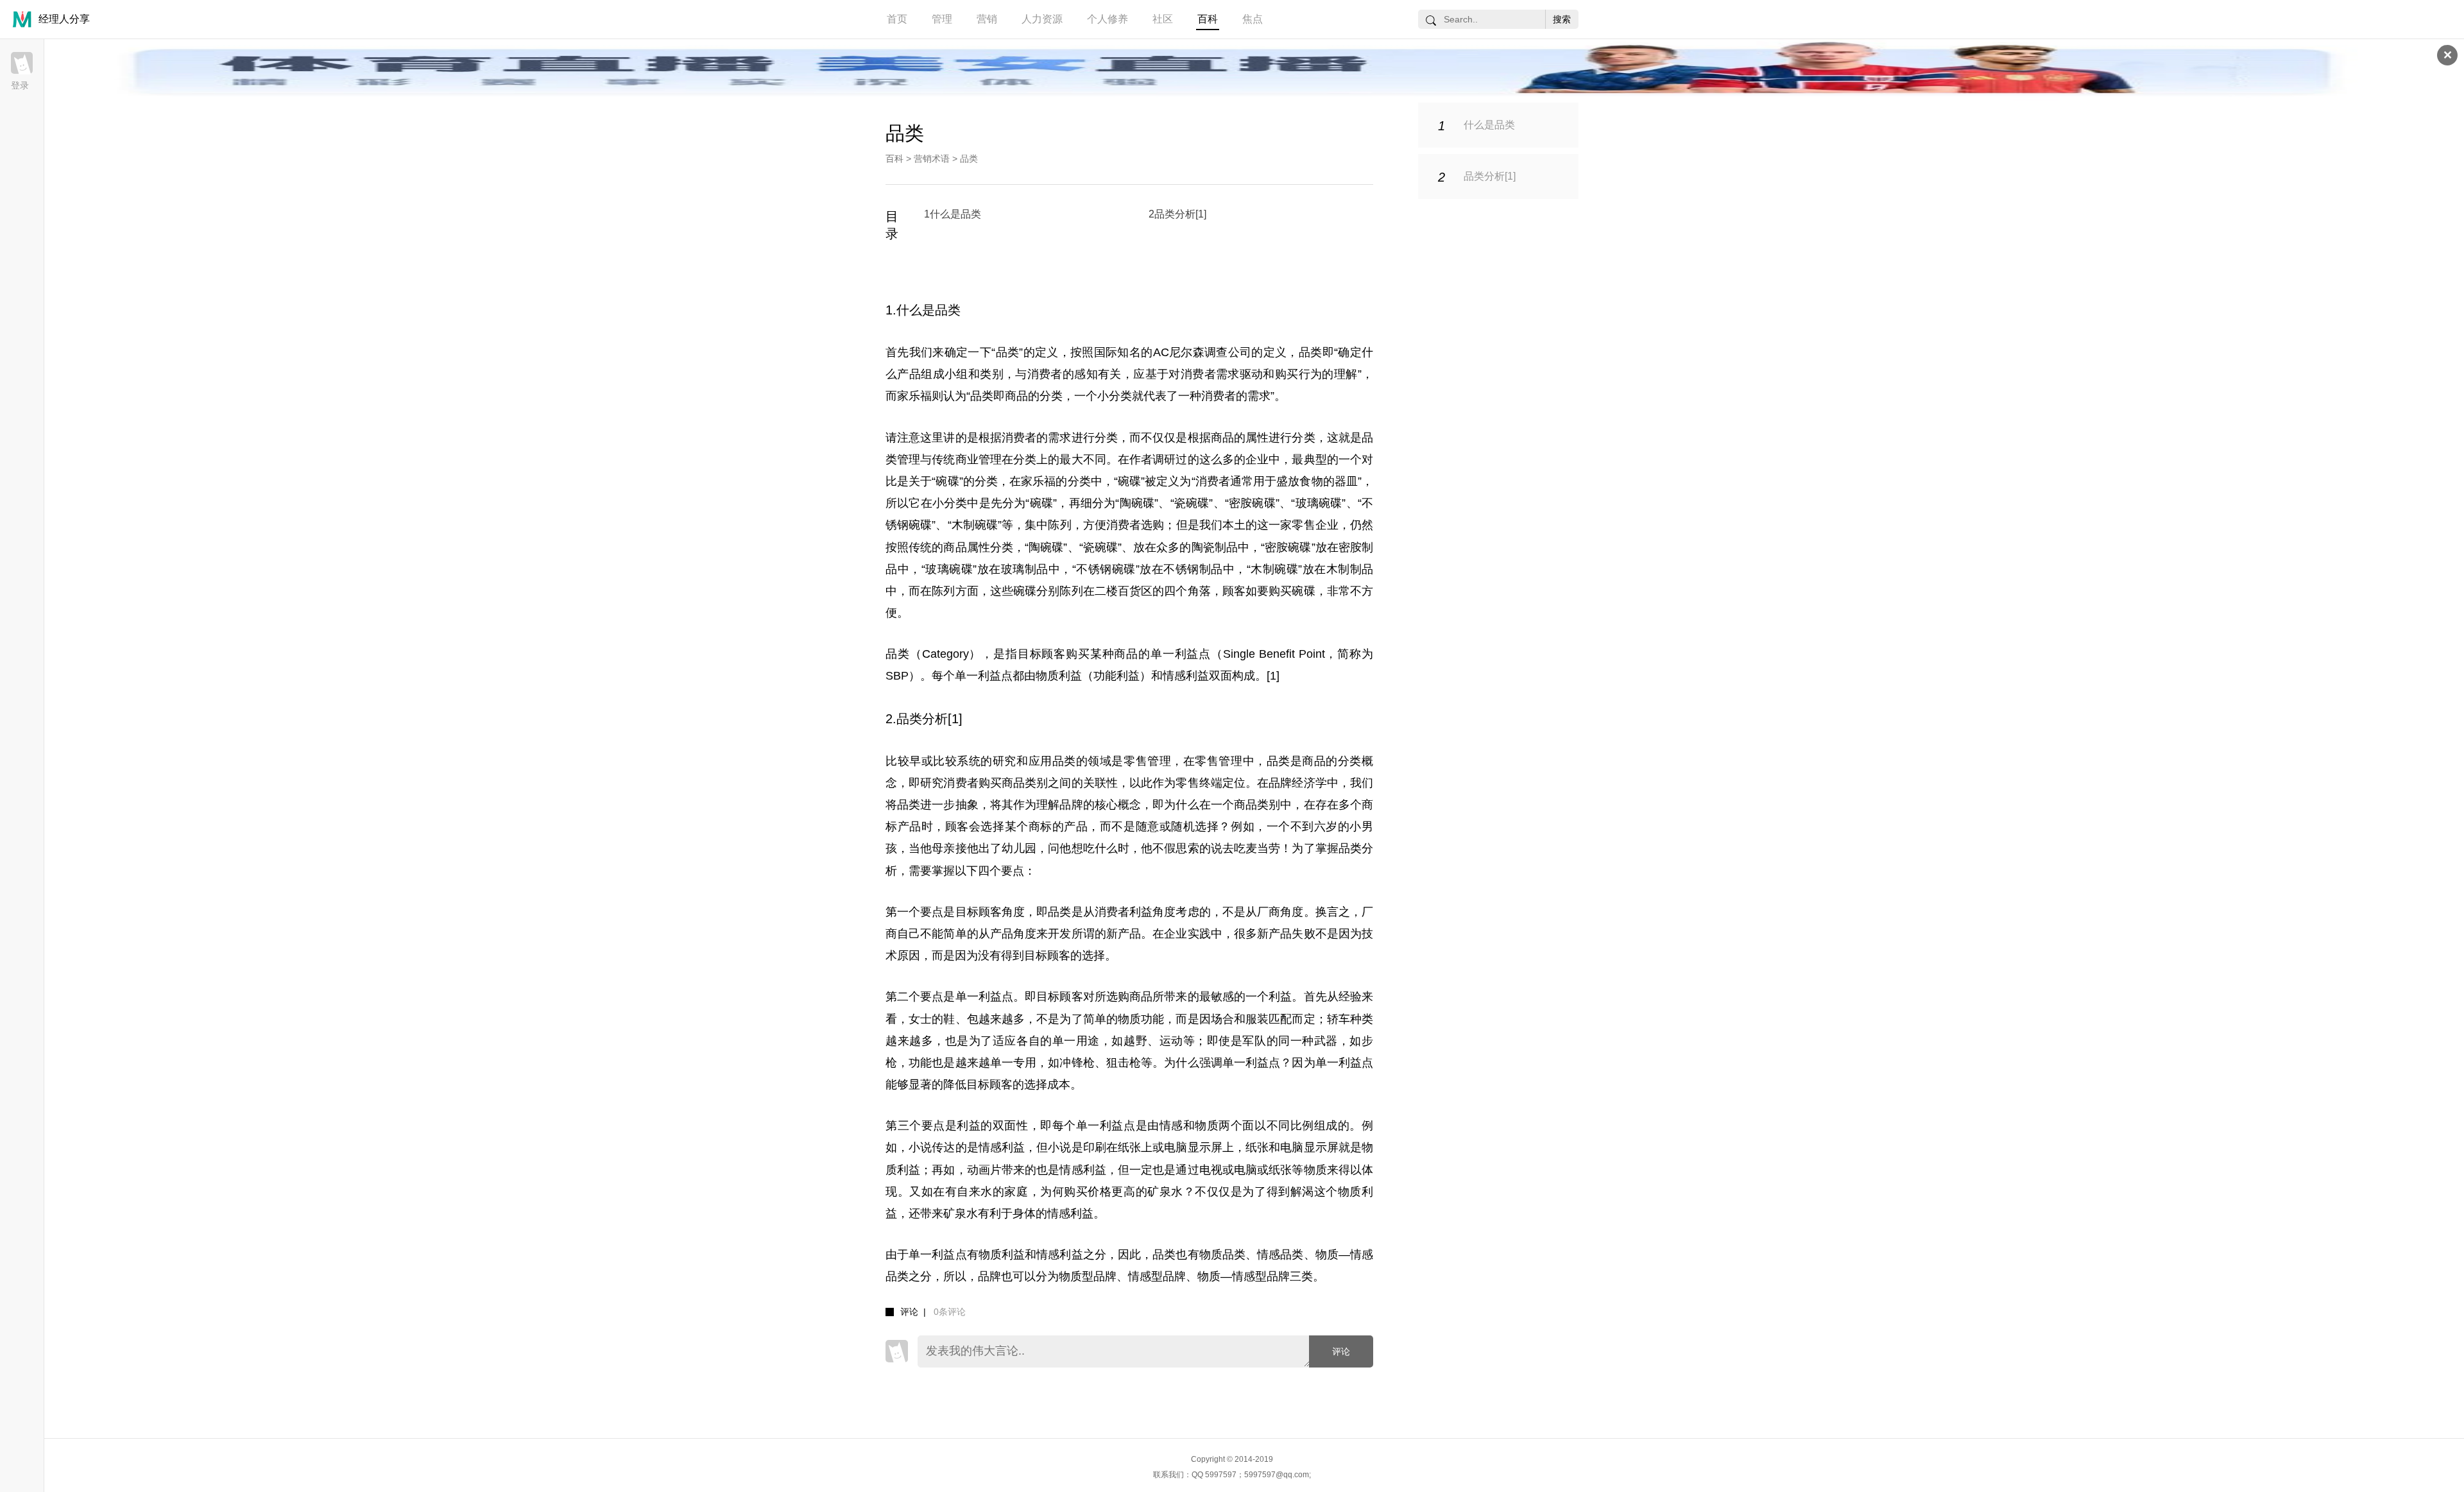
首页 (897, 19)
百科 (1208, 19)
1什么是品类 (953, 214)
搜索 (1562, 19)
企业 (1257, 459)
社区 (1163, 19)
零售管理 (1219, 761)
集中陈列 (1048, 525)
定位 (1234, 783)
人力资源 (1042, 19)
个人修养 (1108, 19)
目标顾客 (1042, 654)
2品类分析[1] (1177, 214)
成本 (1059, 1085)
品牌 (1071, 805)
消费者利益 (1124, 912)
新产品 (1124, 934)
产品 (909, 374)
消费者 (1045, 374)
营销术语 (932, 159)
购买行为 (1299, 374)
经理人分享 (64, 19)
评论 (1341, 1351)
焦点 (1253, 19)
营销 (987, 19)
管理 (942, 19)
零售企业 (1315, 525)
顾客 (1234, 591)
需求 (1228, 374)
